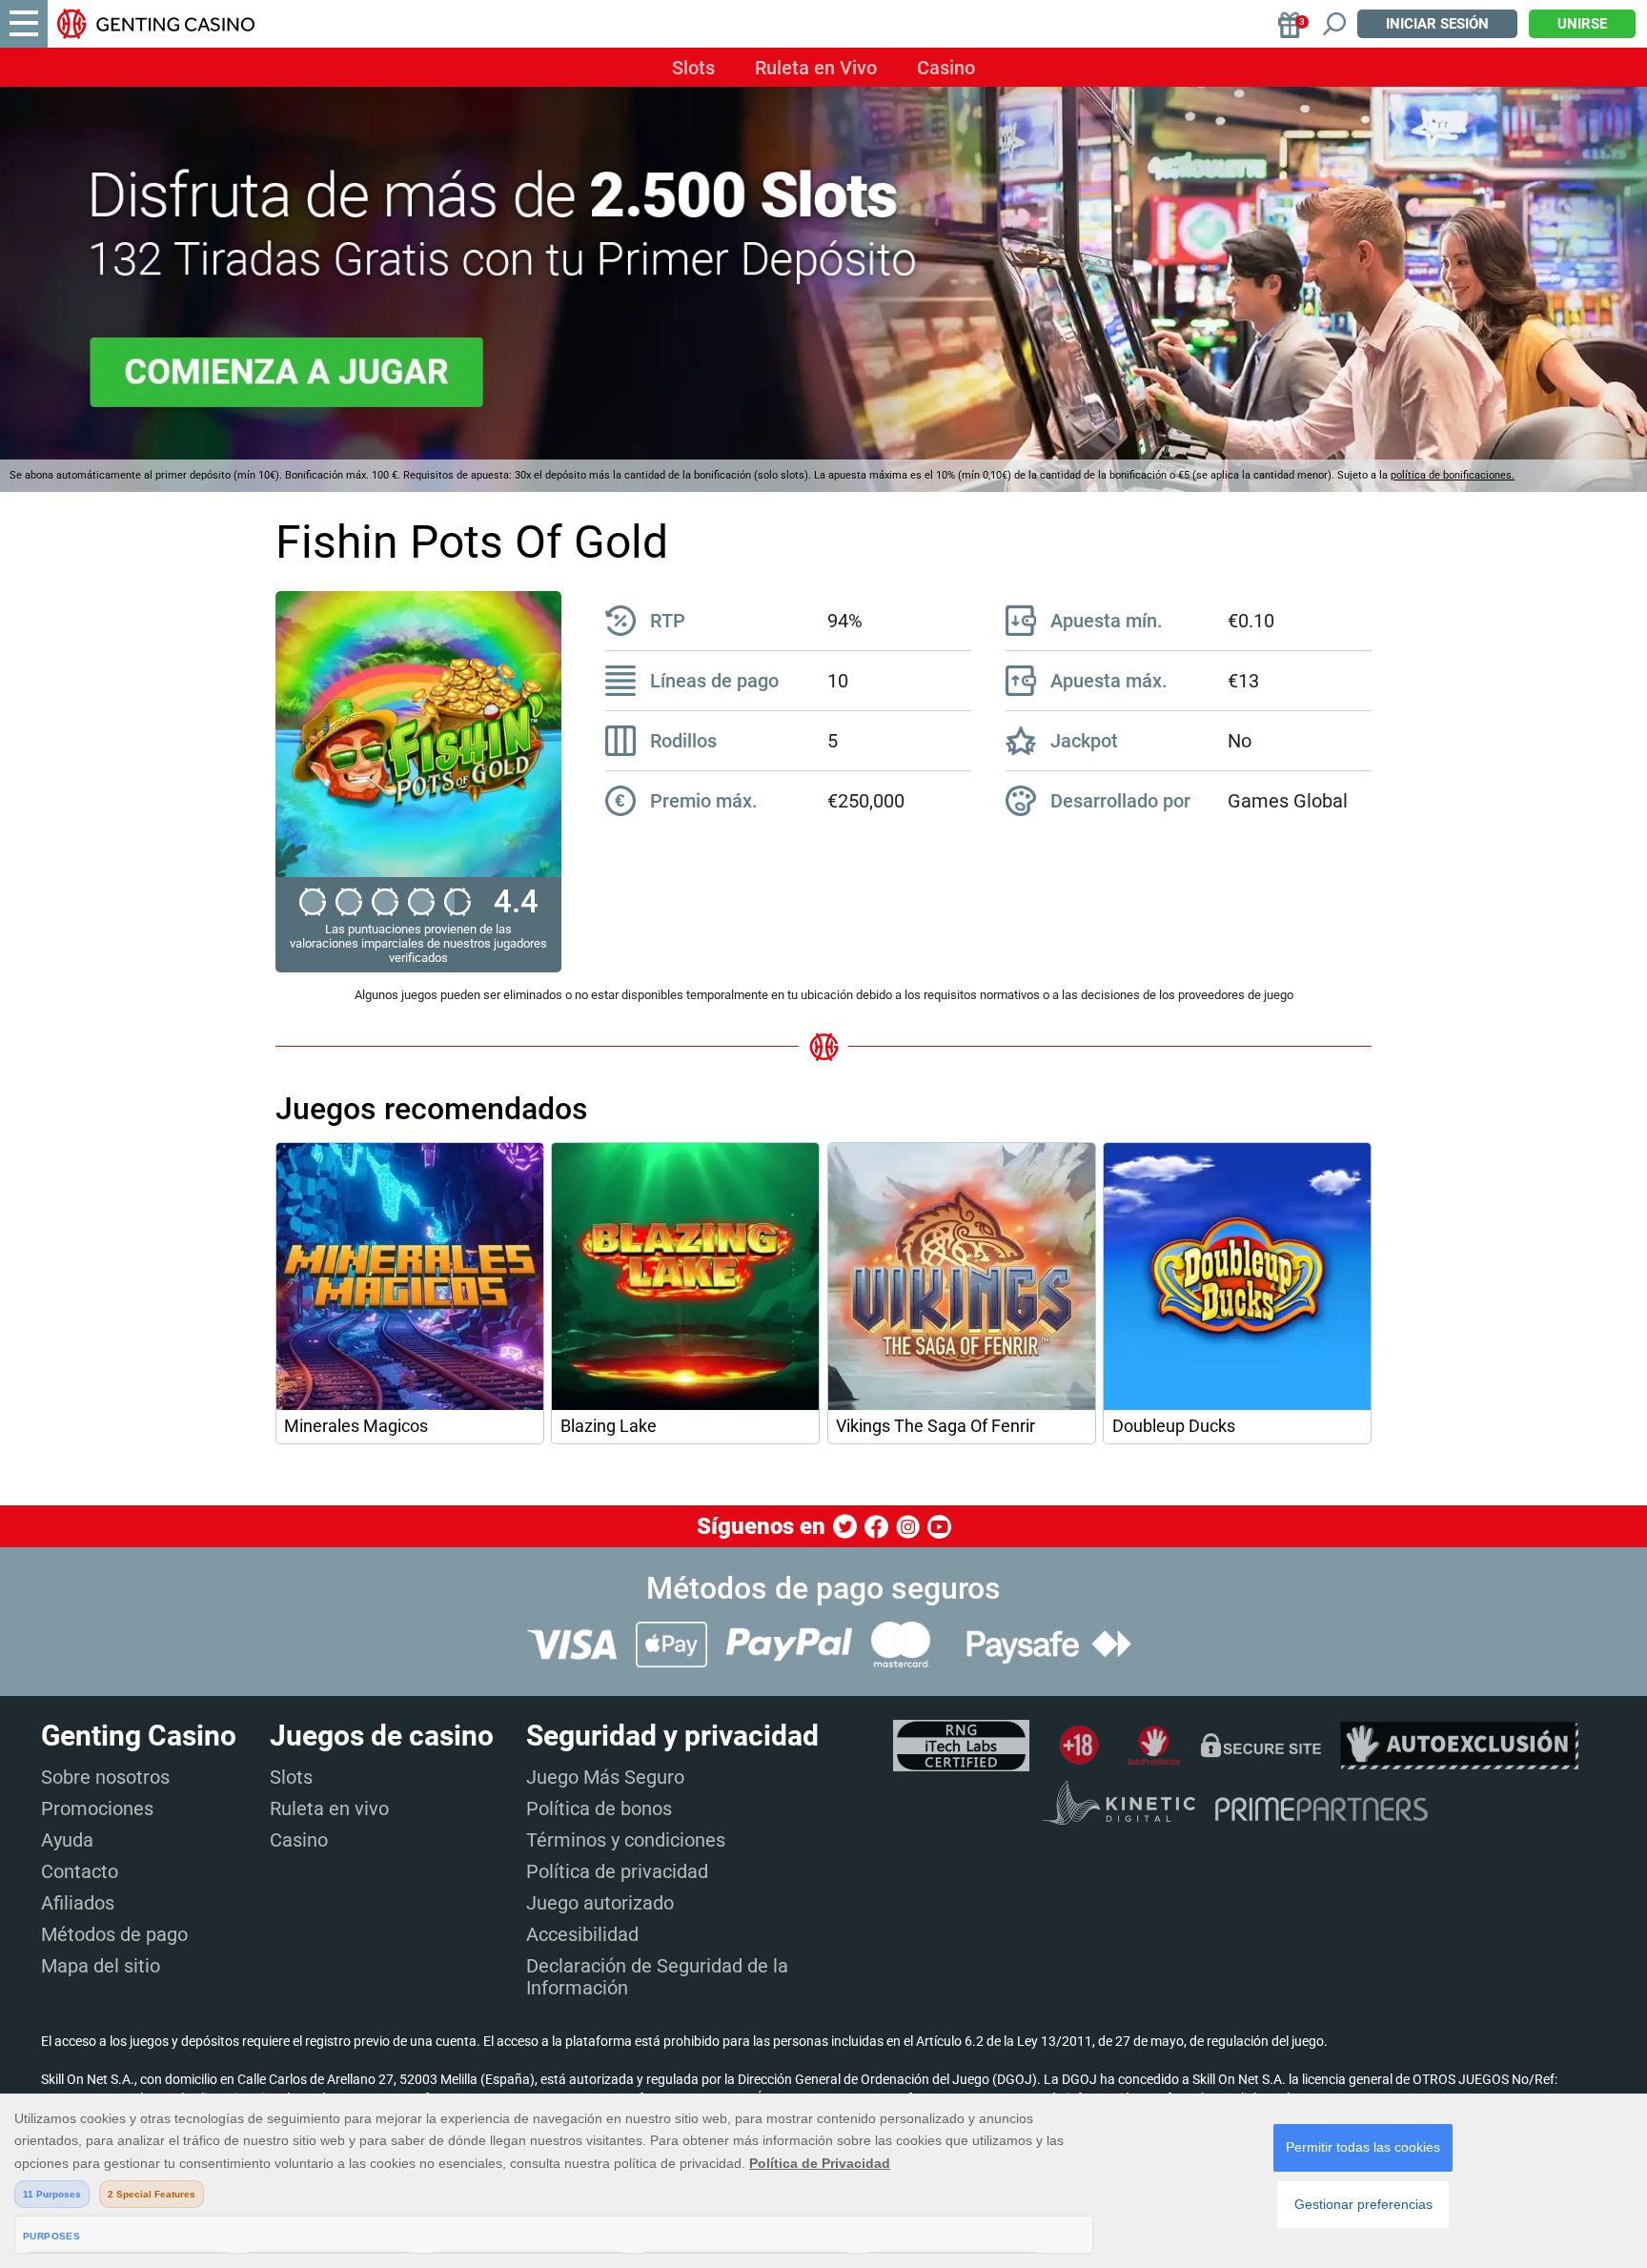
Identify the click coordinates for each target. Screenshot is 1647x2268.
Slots (693, 68)
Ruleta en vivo (329, 1808)
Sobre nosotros (105, 1777)
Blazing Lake (609, 1426)
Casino (946, 68)
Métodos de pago (114, 1934)
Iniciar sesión (1437, 24)
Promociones (97, 1808)
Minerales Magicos (356, 1426)
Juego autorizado (600, 1903)
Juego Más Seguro (605, 1777)
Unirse (1582, 24)
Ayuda (67, 1840)
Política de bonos (599, 1808)
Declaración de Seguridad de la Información (657, 1977)
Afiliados (78, 1903)
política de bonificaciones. (1453, 475)
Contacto (80, 1871)
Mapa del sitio (101, 1966)
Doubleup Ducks (1174, 1426)
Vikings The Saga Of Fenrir (935, 1426)
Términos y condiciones (626, 1840)
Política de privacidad (617, 1871)
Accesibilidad (582, 1934)
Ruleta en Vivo (816, 68)
